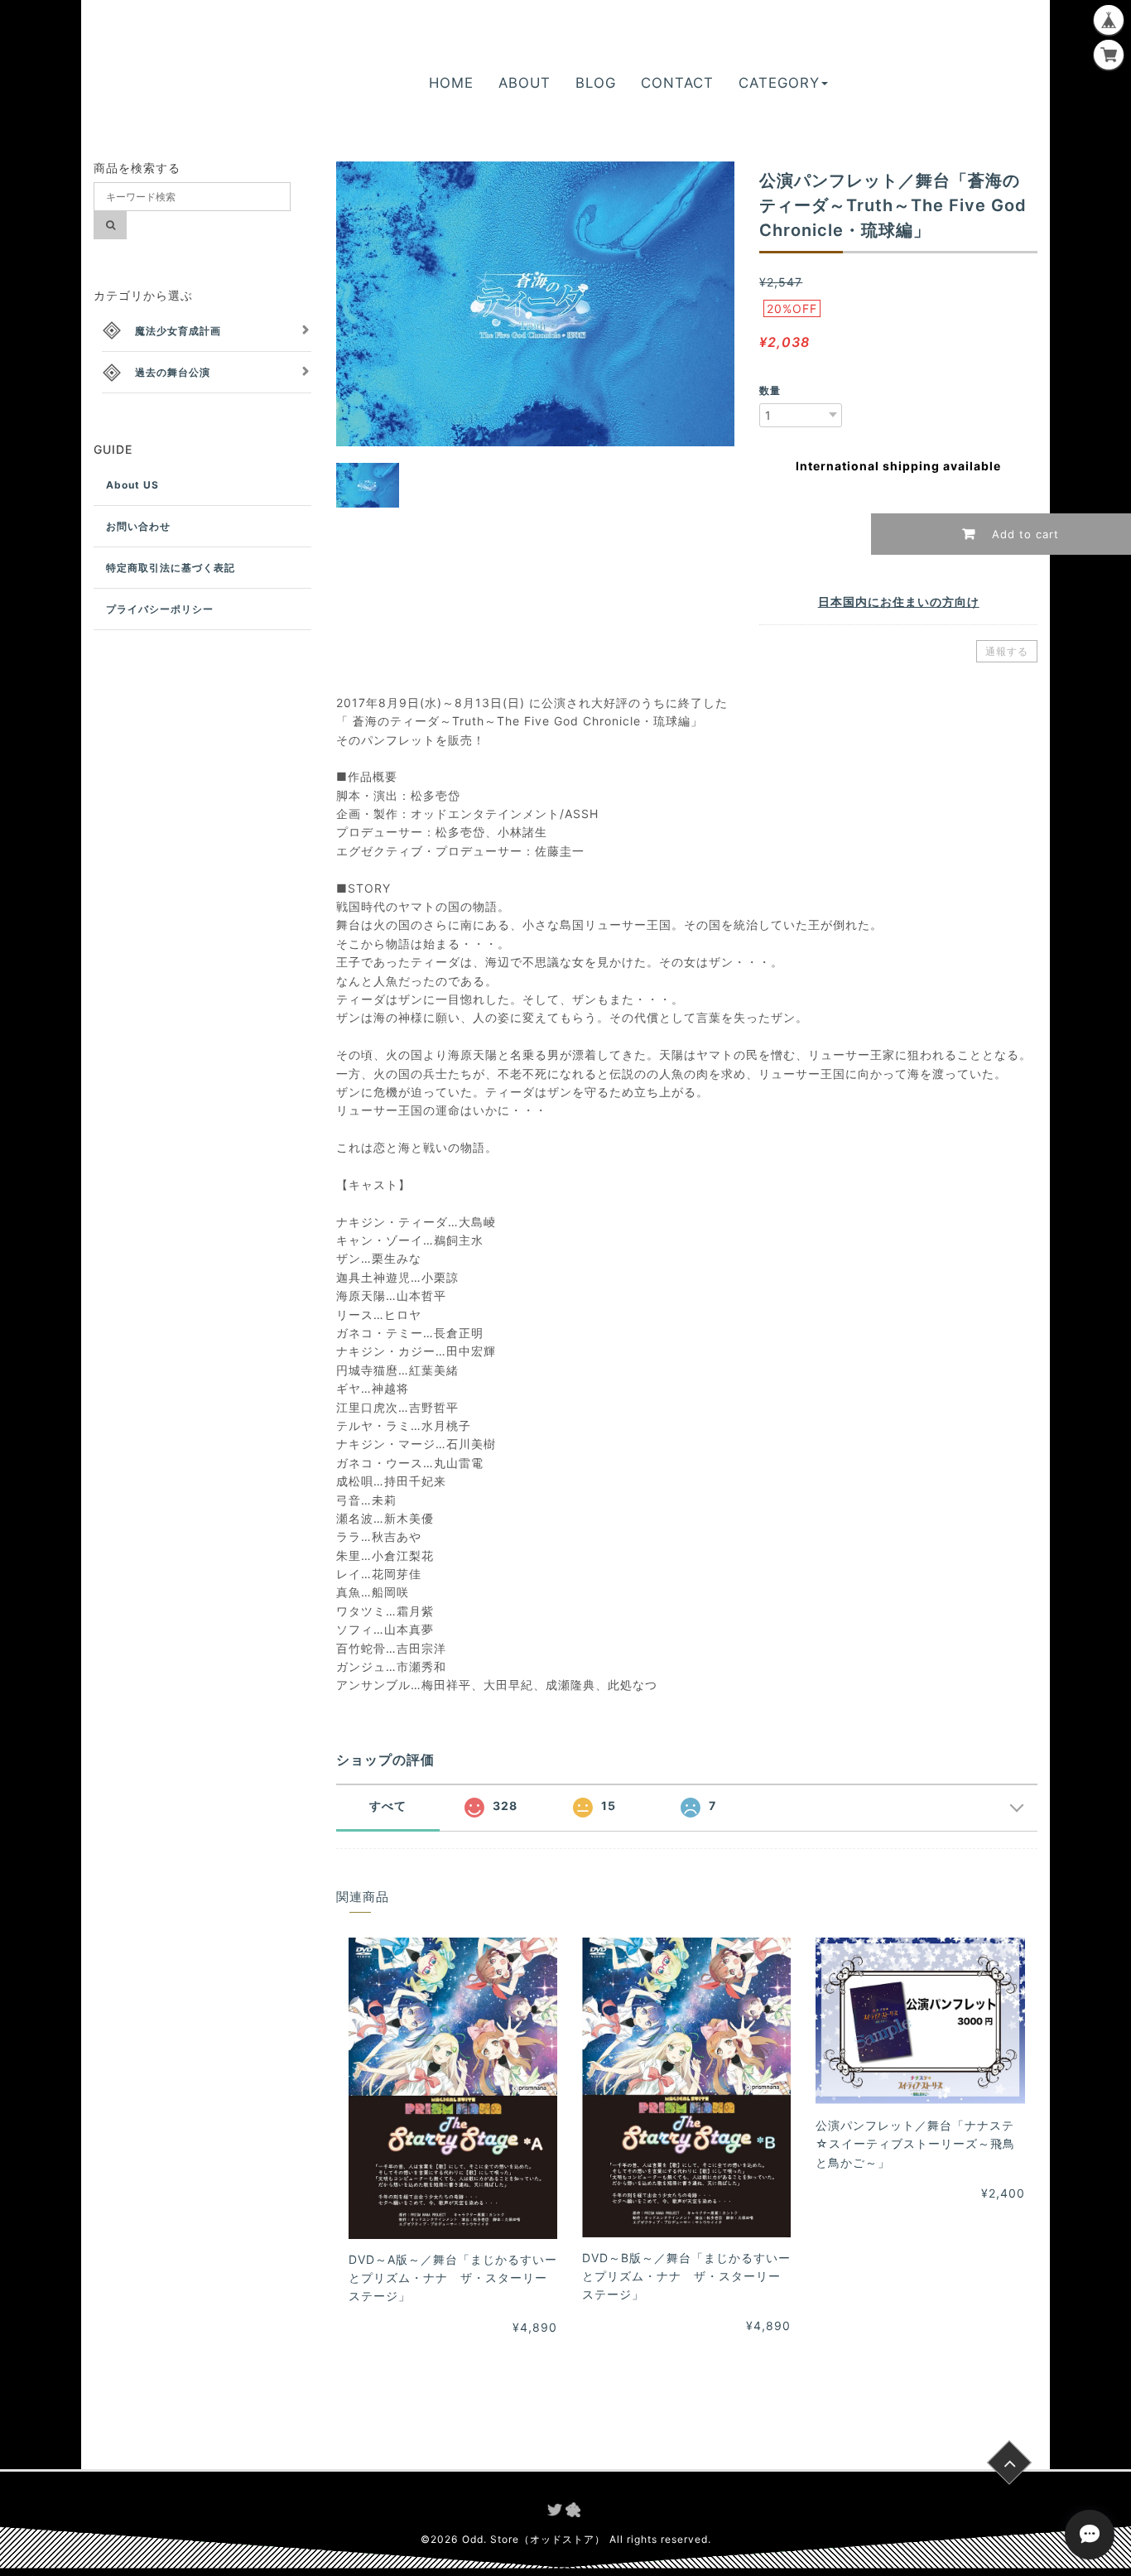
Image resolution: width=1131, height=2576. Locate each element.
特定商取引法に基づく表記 (171, 568)
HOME (451, 83)
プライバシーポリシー (160, 609)
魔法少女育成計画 (178, 331)
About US (132, 485)
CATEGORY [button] (779, 83)
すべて (388, 1806)
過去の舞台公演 (173, 372)
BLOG (596, 83)
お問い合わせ (138, 526)
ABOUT (525, 83)
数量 (770, 390)
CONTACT (677, 83)
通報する (1007, 651)
